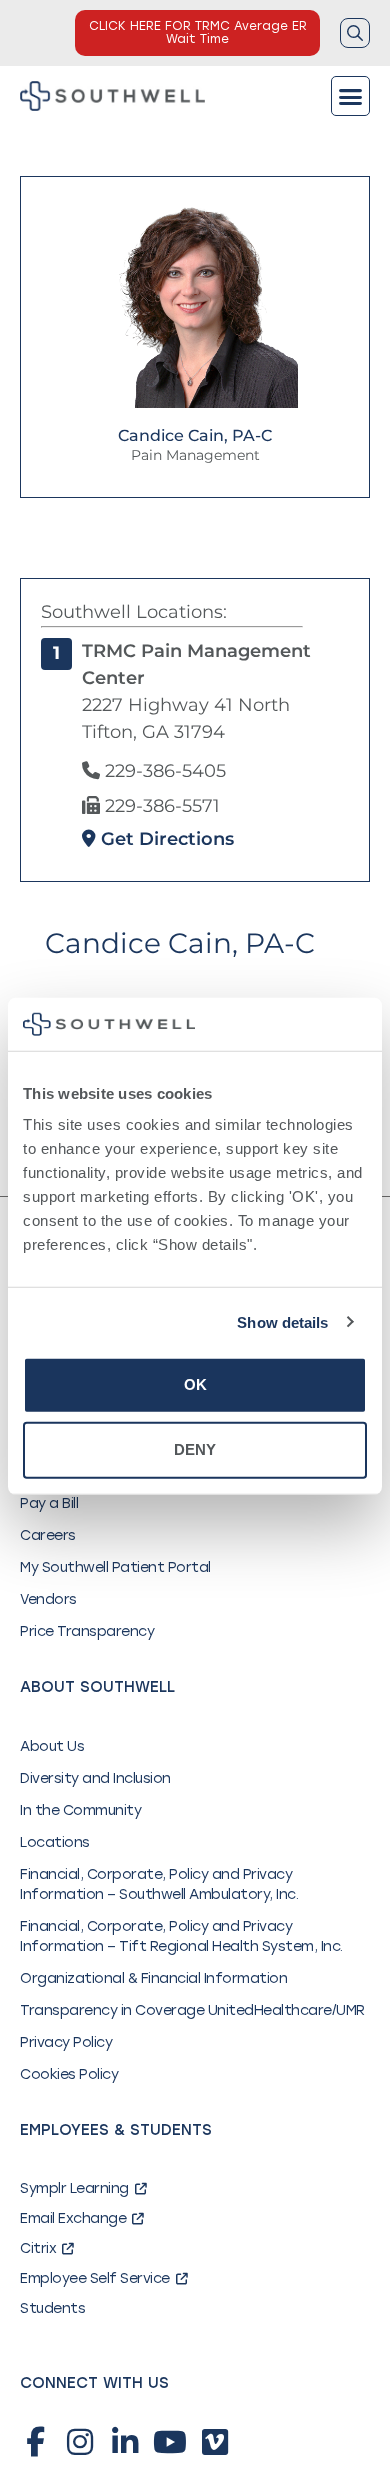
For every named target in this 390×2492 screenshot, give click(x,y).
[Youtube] (170, 2442)
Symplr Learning (74, 2188)
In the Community (80, 1810)
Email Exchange (73, 2218)
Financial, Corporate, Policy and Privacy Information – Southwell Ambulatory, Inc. (159, 1884)
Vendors (48, 1599)
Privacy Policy (66, 2042)
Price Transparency (87, 1631)
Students (52, 2308)
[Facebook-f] (35, 2442)
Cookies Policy (69, 2074)
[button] (351, 96)
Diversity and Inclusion (95, 1778)
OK (195, 1384)
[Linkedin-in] (125, 2442)
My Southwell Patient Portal (115, 1567)
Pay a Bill (49, 1503)
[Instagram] (80, 2442)
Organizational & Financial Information (153, 1978)
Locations (55, 1842)
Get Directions (165, 839)
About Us (52, 1746)
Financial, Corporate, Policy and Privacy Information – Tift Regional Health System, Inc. (181, 1936)
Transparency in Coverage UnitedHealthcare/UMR (192, 2010)
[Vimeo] (215, 2442)
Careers (48, 1535)
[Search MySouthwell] (355, 33)
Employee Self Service (95, 2278)
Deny (195, 1449)
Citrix (38, 2248)
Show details (282, 1321)
